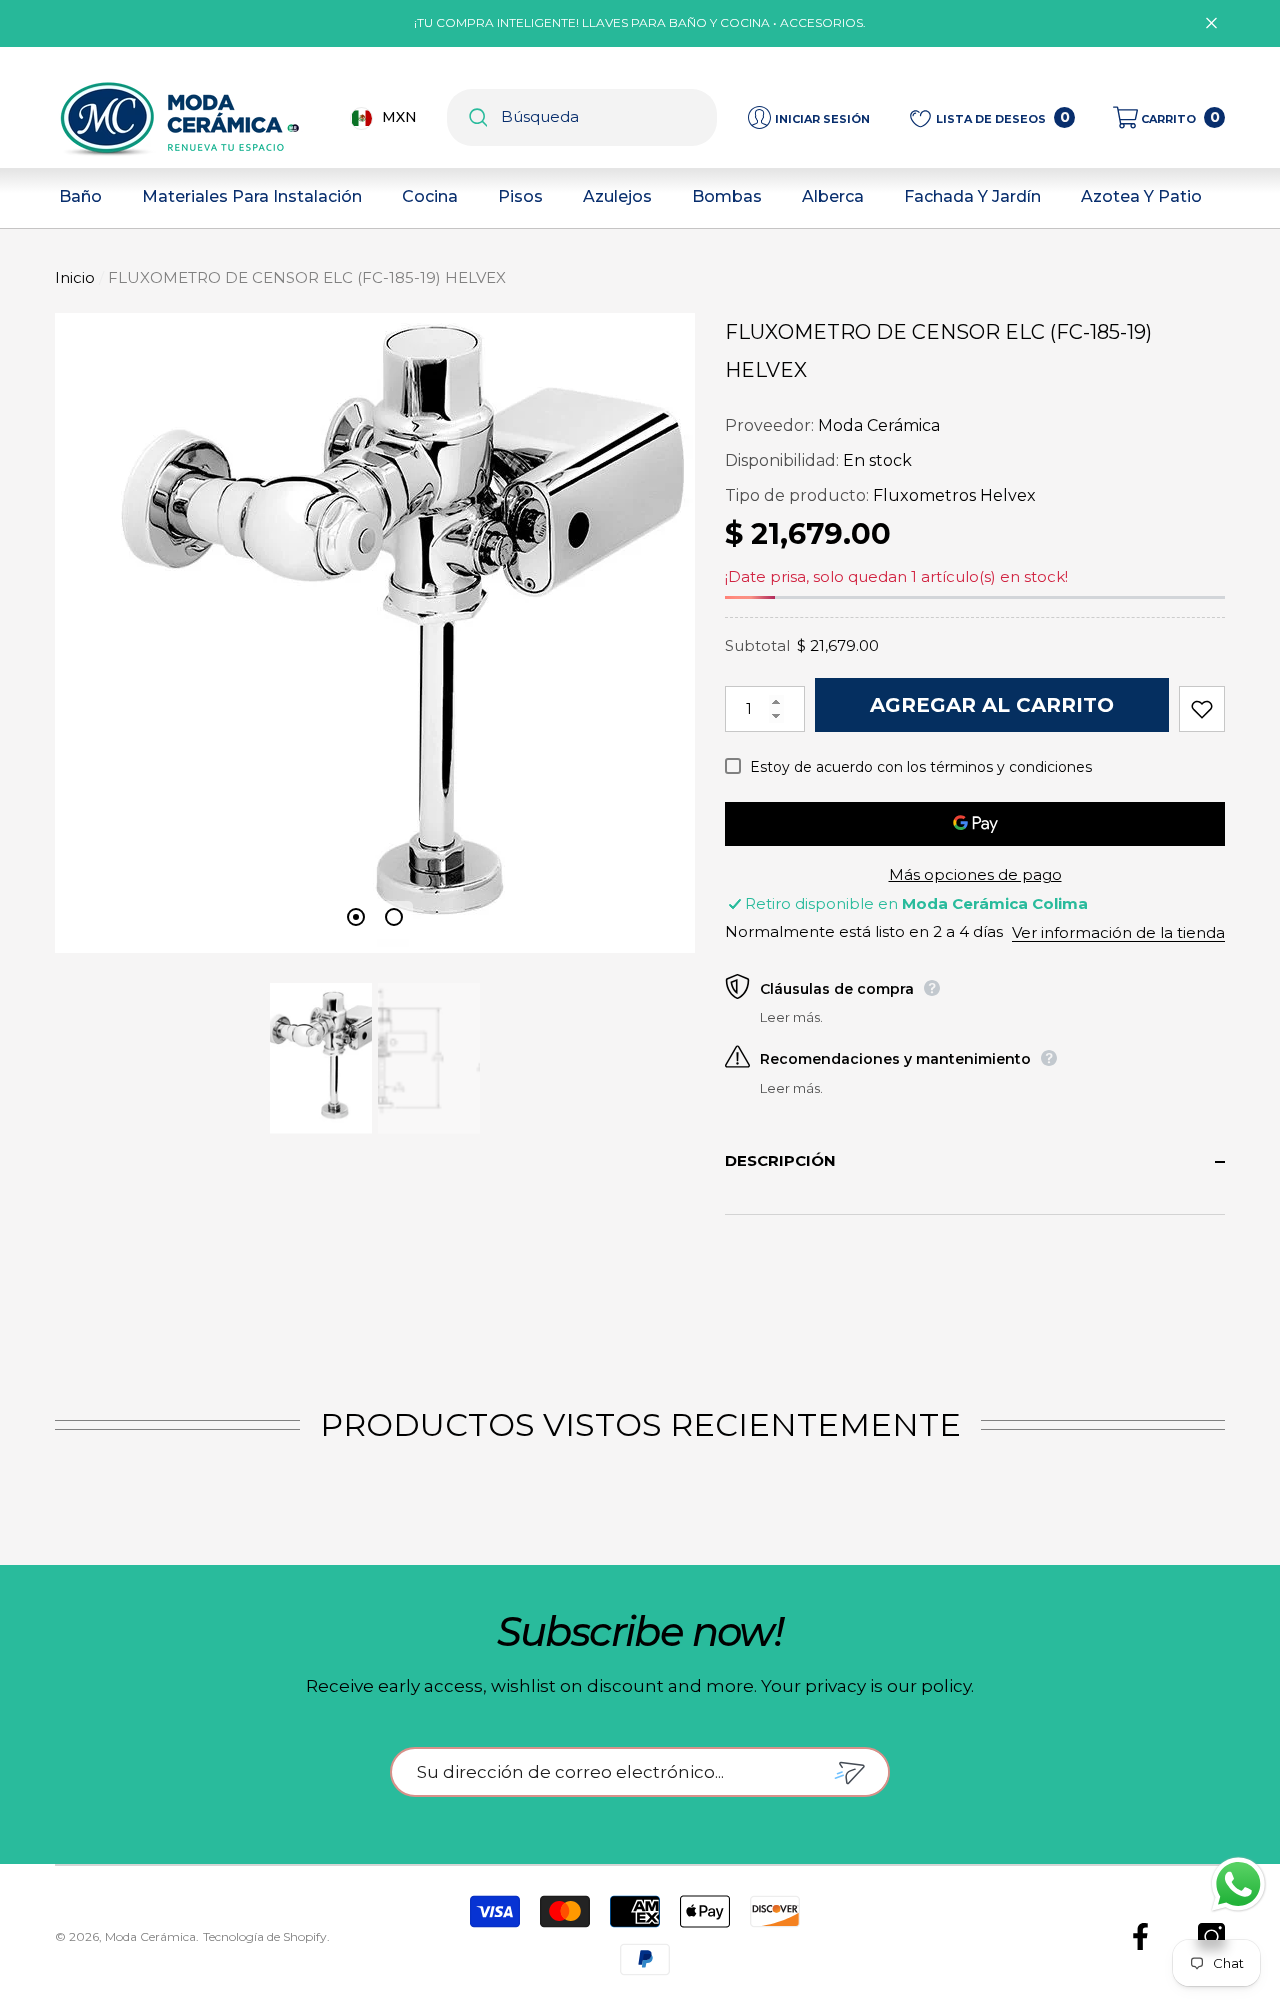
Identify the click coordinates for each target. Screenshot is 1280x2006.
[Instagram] (1211, 1936)
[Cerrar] (1211, 23)
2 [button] (394, 917)
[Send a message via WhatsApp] (1238, 1884)
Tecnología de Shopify (265, 1936)
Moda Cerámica (879, 425)
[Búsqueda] (582, 117)
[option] (375, 633)
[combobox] (609, 117)
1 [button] (356, 917)
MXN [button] (399, 117)
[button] (1169, 117)
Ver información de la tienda (1118, 932)
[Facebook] (1140, 1936)
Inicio (75, 277)
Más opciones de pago (975, 874)
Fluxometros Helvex (954, 495)
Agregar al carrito (992, 705)
